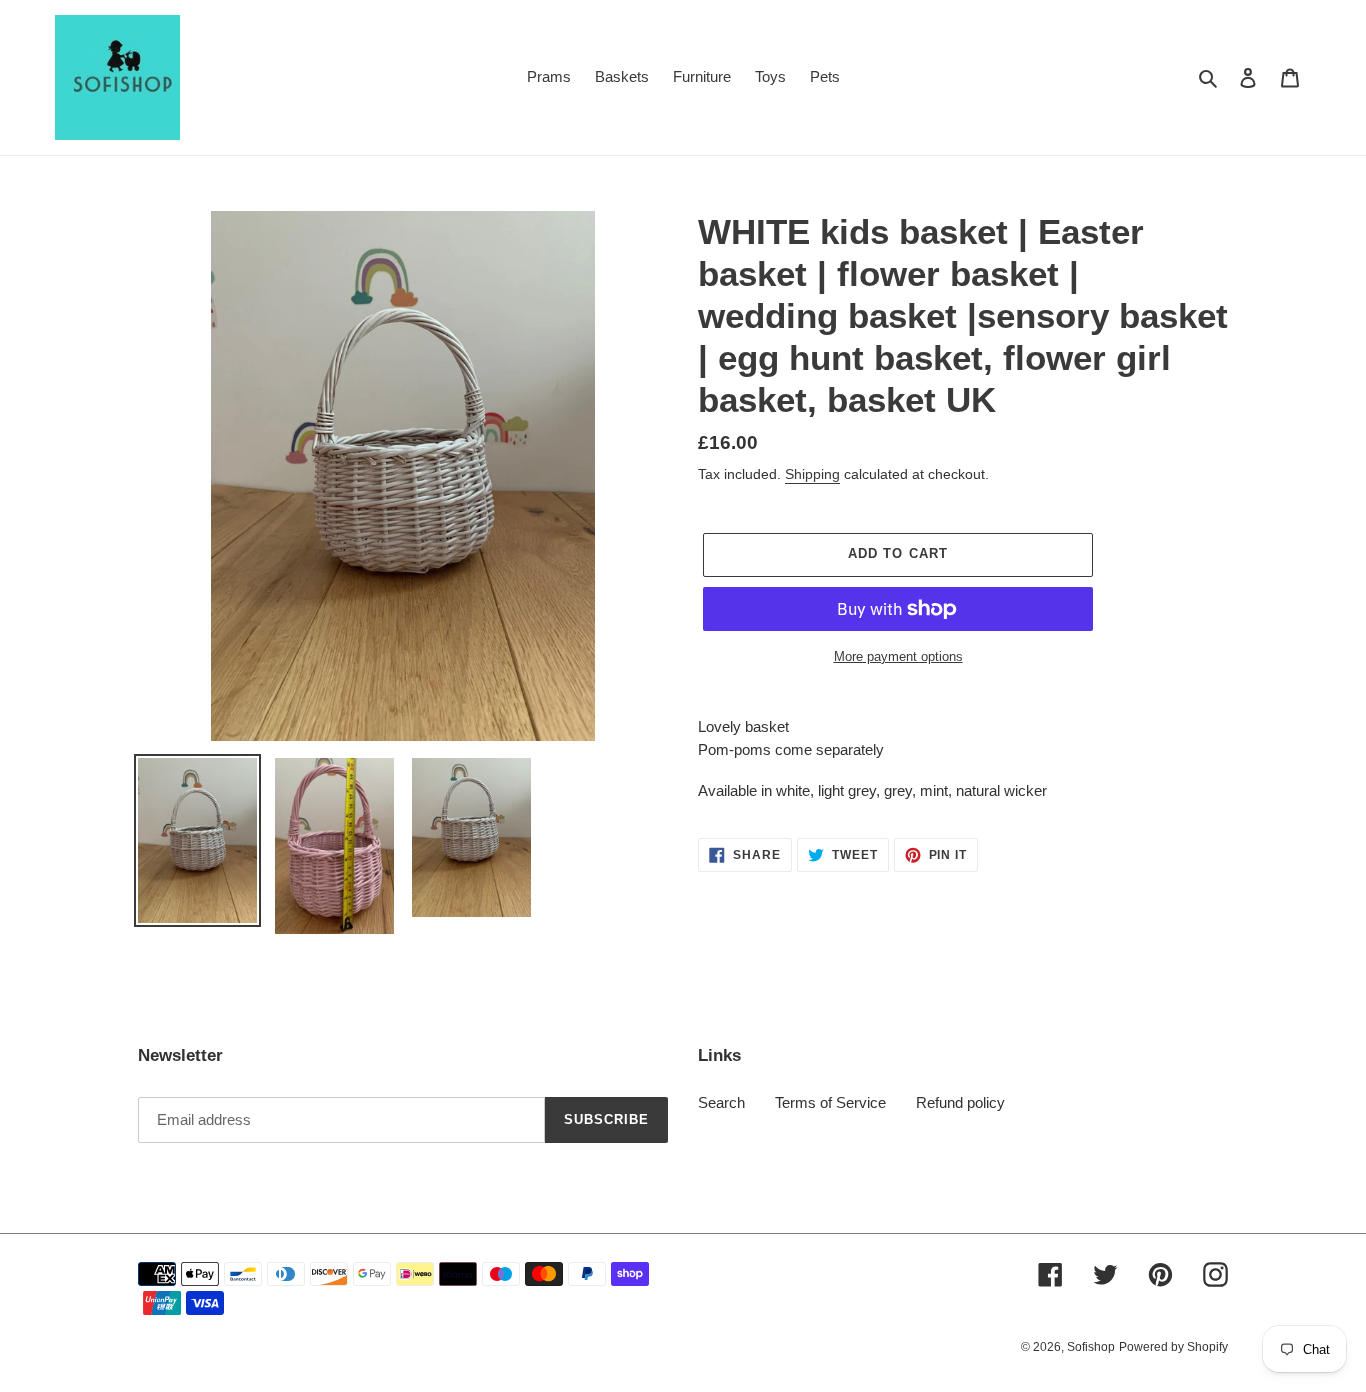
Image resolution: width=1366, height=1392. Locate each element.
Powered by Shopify (1173, 1347)
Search (721, 1102)
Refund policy (960, 1102)
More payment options (898, 656)
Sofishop (1091, 1347)
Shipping (812, 474)
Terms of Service (830, 1102)
